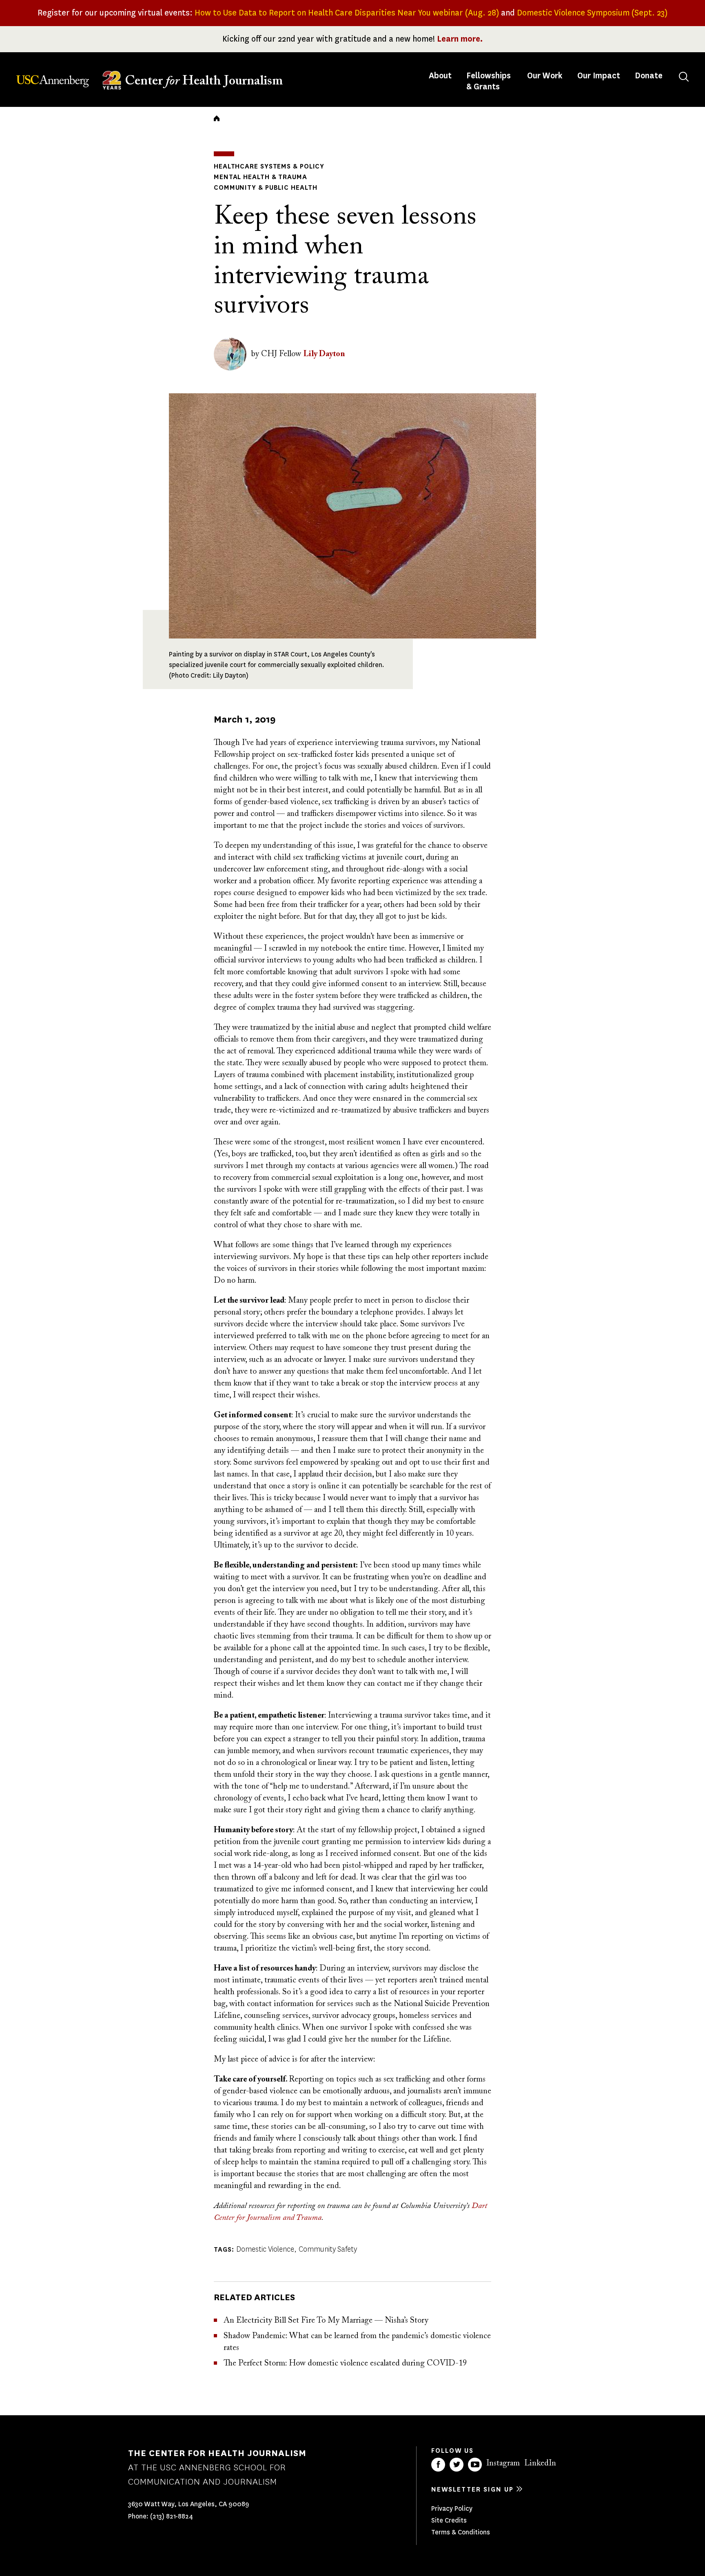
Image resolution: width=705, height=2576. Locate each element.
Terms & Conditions (461, 2532)
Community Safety (328, 2249)
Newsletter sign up (472, 2489)
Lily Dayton (324, 354)
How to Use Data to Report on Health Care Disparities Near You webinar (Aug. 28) (347, 13)
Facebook (438, 2465)
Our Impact (599, 76)
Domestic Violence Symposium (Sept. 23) (592, 13)
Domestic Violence (265, 2249)
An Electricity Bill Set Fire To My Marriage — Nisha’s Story (326, 2321)
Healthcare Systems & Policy (269, 166)
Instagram (503, 2463)
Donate (649, 76)
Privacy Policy (452, 2508)
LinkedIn (540, 2463)
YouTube (475, 2465)
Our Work (545, 76)
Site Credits (449, 2520)
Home (217, 118)
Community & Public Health (266, 187)
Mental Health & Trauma (260, 177)
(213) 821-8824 (172, 2516)
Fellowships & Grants (489, 81)
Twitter (457, 2465)
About (441, 76)
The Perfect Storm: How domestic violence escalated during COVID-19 (345, 2363)
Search (684, 77)
